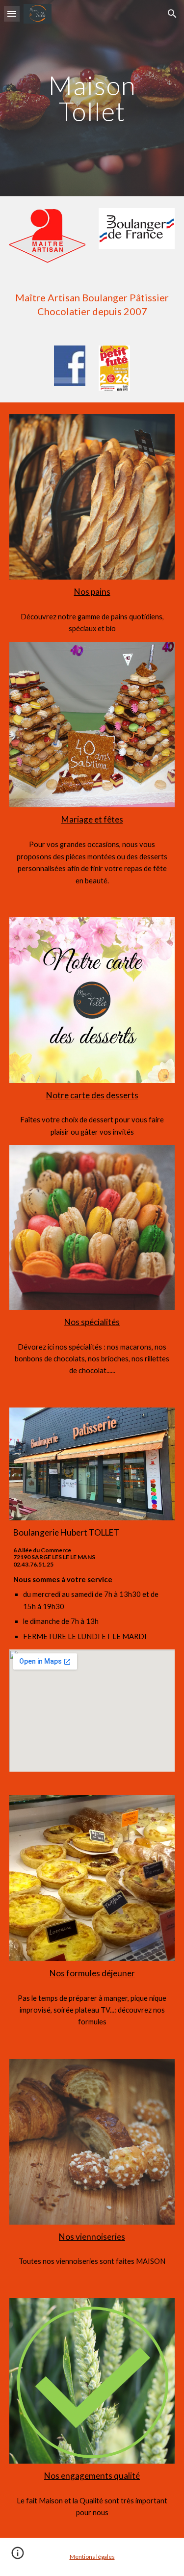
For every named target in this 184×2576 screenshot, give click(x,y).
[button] (12, 13)
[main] (92, 98)
